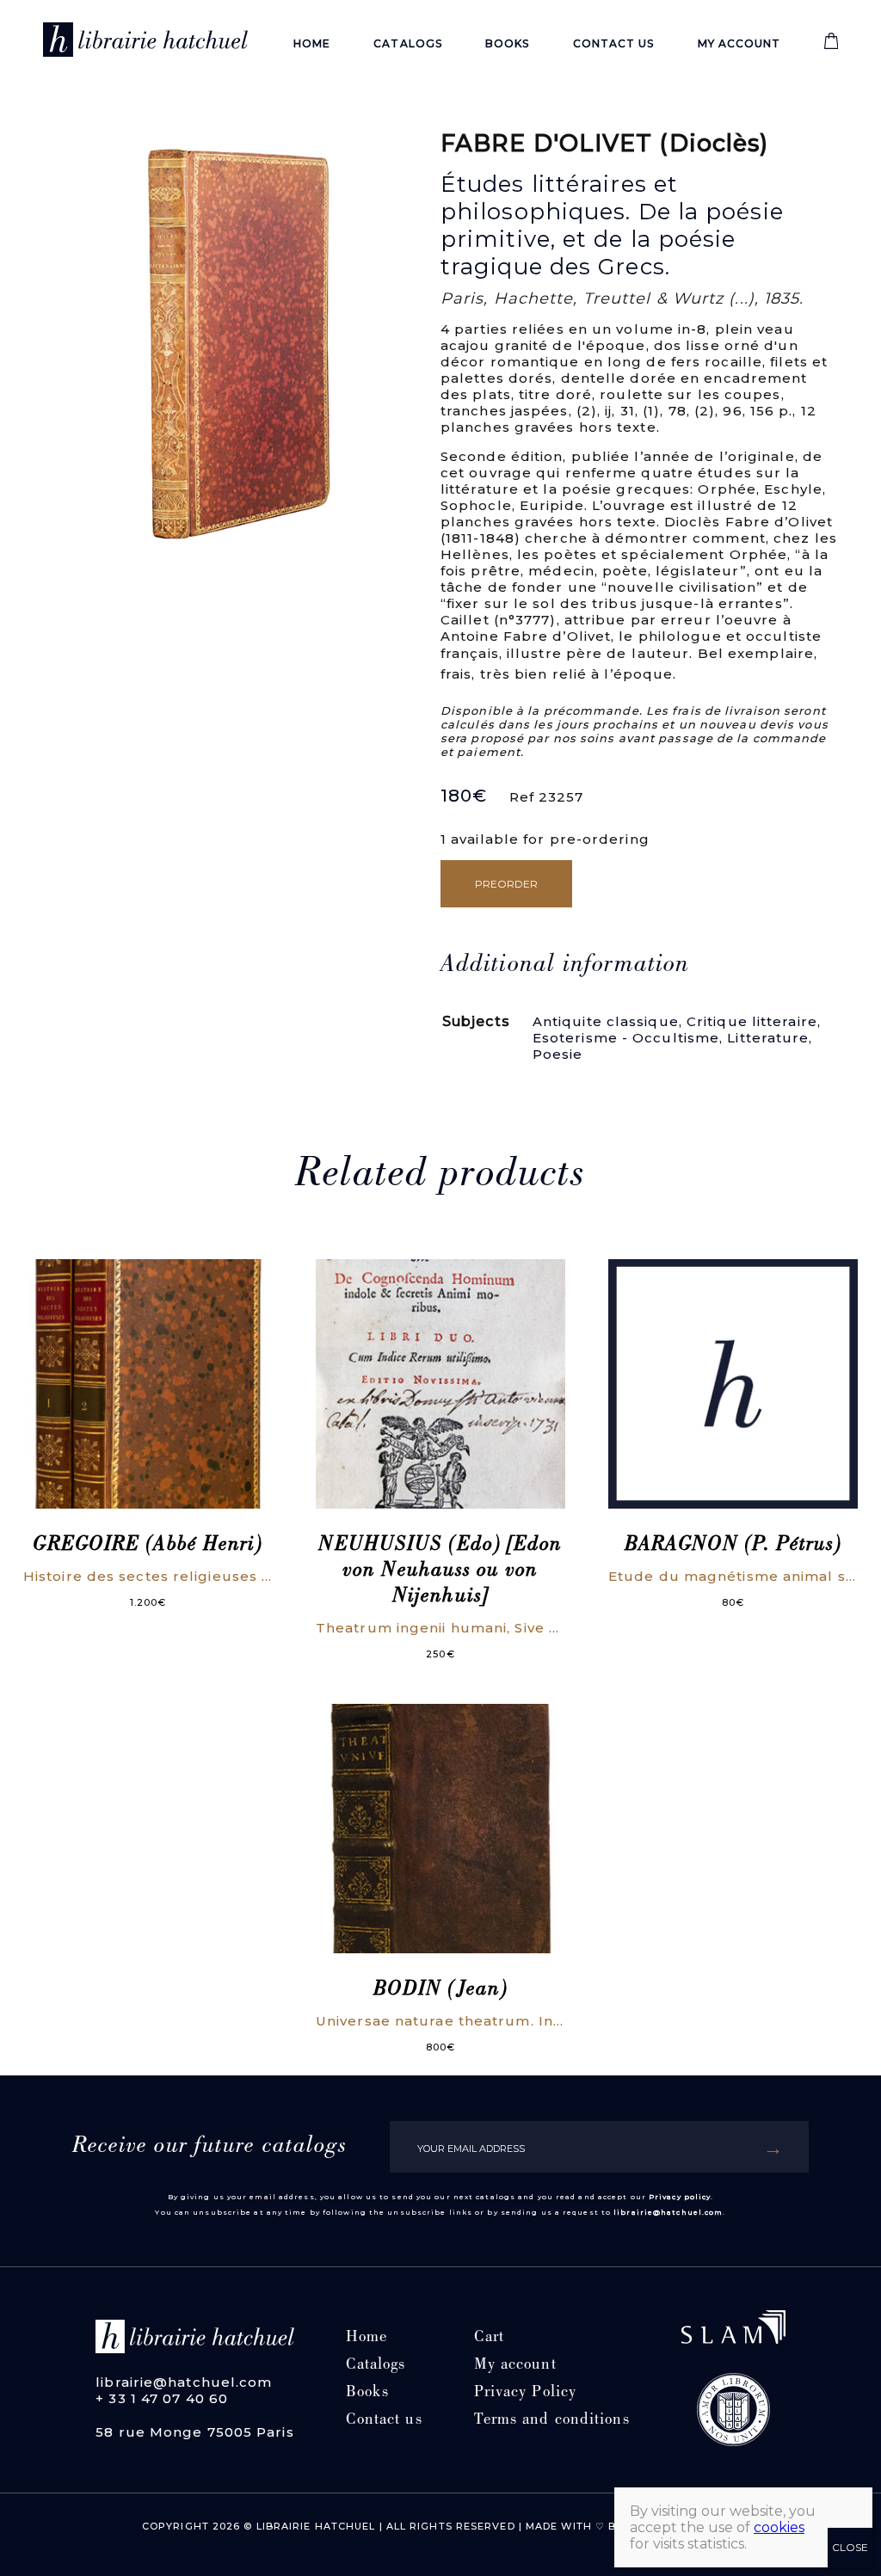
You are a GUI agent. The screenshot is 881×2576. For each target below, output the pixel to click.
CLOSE (850, 2547)
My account (739, 43)
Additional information (565, 966)
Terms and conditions (552, 2421)
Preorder (506, 884)
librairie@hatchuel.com (668, 2212)
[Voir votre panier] (831, 45)
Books (508, 43)
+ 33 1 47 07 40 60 (162, 2398)
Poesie (558, 1054)
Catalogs (408, 43)
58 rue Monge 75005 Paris (194, 2432)
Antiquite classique (606, 1021)
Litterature (768, 1038)
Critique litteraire (752, 1021)
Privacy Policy (525, 2393)
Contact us (614, 43)
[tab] (565, 966)
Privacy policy (680, 2197)
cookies (779, 2527)
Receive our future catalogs (210, 2147)
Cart (489, 2338)
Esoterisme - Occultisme (626, 1038)
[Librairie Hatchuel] (145, 43)
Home (312, 43)
